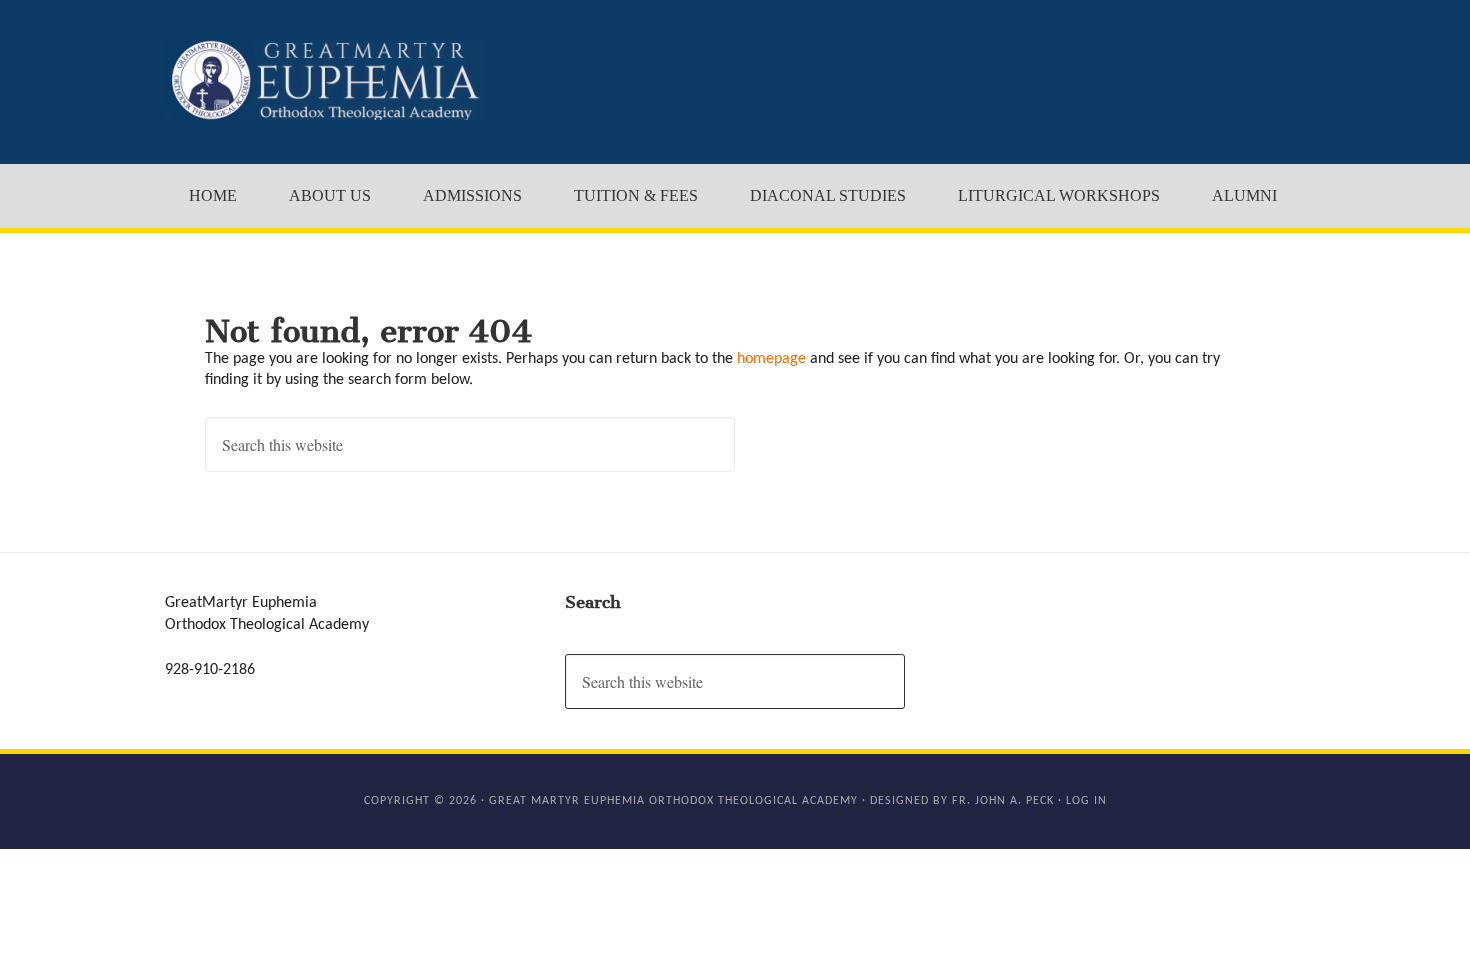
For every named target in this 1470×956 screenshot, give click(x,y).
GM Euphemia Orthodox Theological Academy (325, 80)
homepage (771, 359)
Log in (1086, 801)
